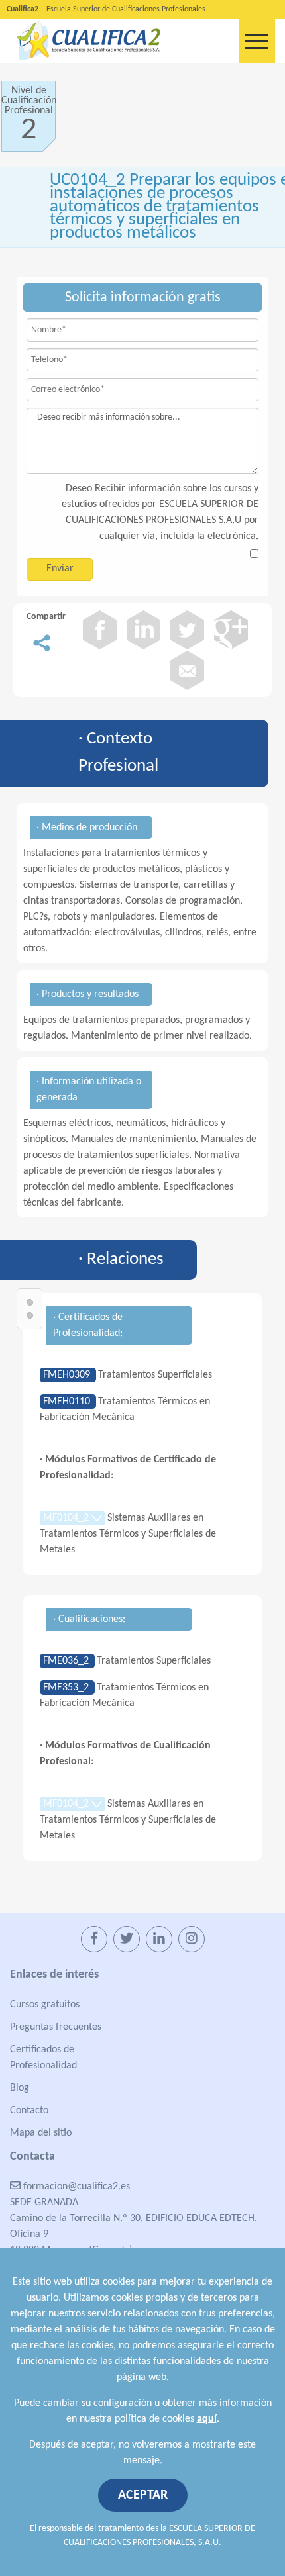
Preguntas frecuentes (56, 2027)
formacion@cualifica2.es (75, 2187)
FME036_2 (67, 1661)
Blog (20, 2088)
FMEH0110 (68, 1402)
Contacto (29, 2111)
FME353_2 (67, 1688)
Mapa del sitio (41, 2133)
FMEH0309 (68, 1375)
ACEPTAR (143, 2495)
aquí (207, 2419)
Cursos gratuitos (45, 2005)
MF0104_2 (67, 1518)
